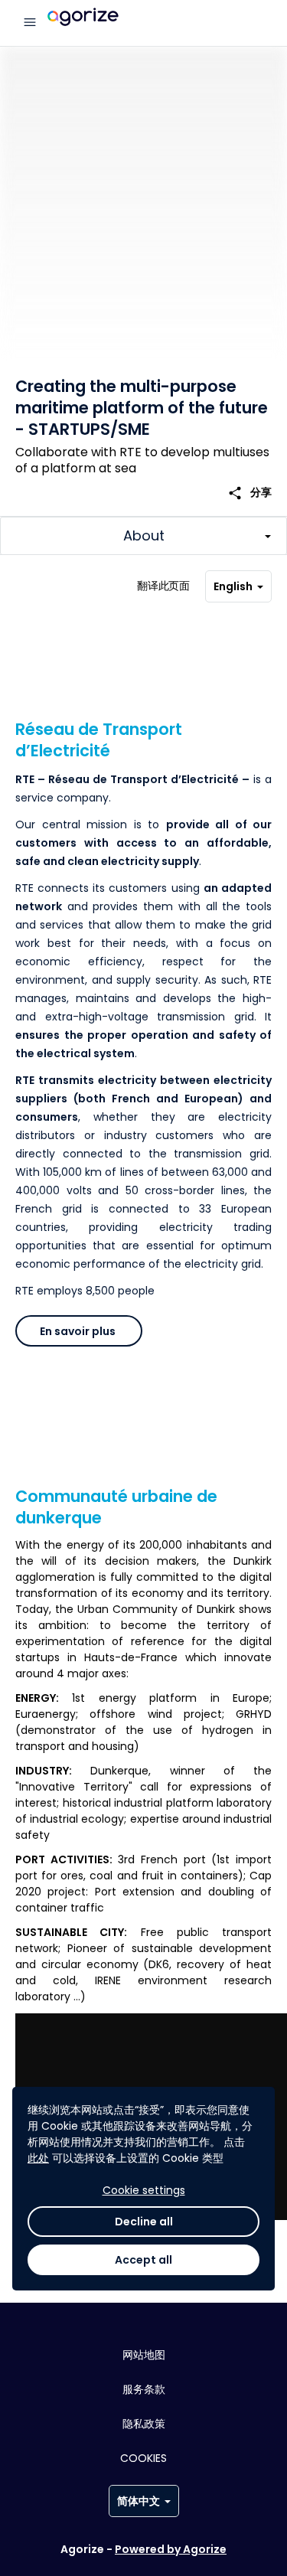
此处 (38, 2158)
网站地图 (144, 2355)
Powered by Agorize (171, 2549)
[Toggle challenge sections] (143, 536)
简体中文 (139, 2501)
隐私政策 (144, 2424)
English (233, 586)
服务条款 (144, 2389)
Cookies (143, 2458)
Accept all (143, 2260)
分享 (249, 493)
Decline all (144, 2222)
